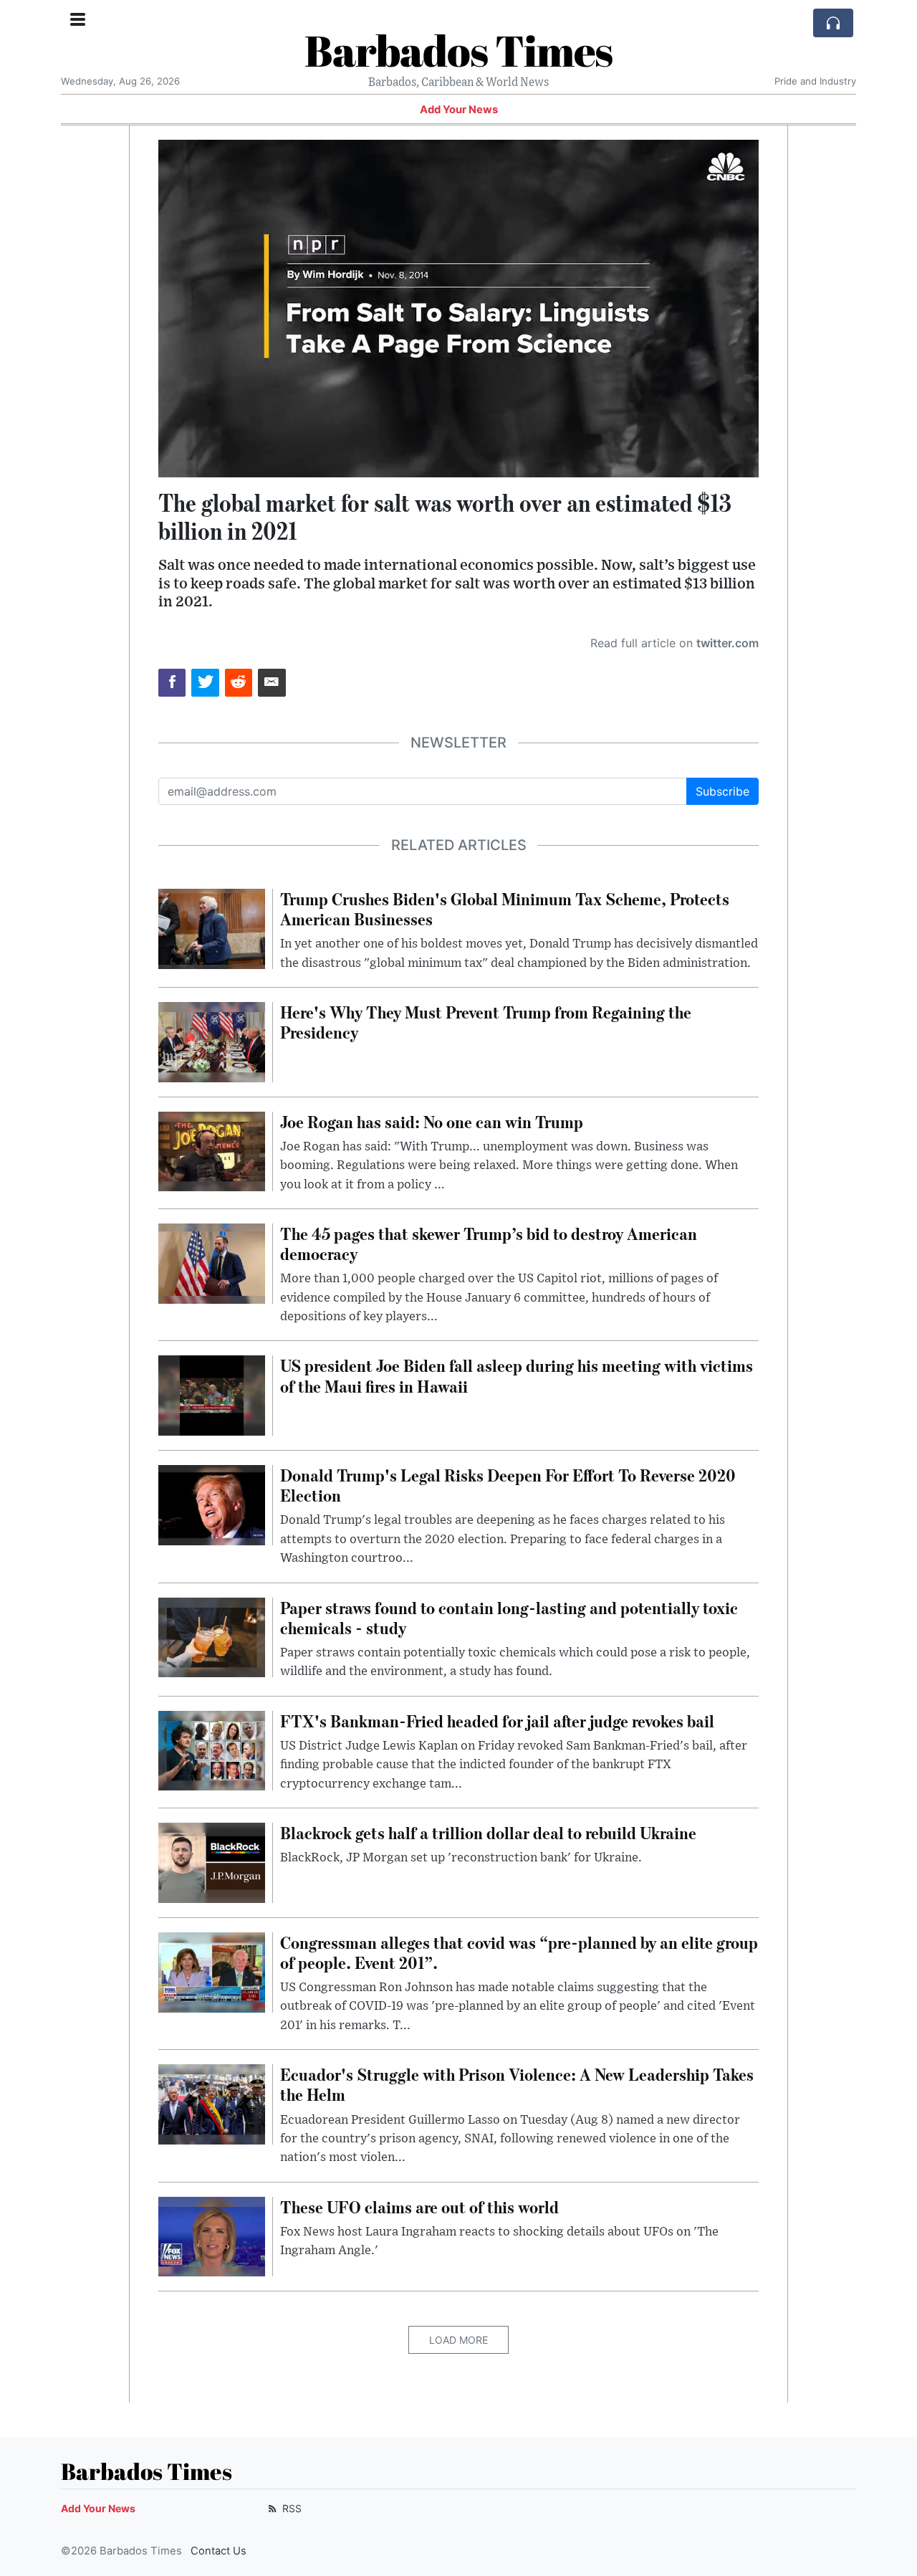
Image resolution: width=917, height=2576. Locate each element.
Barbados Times (458, 50)
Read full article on (674, 643)
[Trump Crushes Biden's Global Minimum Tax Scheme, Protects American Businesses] (212, 927)
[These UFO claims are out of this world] (212, 2236)
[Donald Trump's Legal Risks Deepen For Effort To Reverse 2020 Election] (212, 1504)
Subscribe (722, 791)
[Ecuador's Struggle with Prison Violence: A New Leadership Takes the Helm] (212, 2103)
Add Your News (459, 110)
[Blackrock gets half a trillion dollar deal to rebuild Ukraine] (212, 1861)
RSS (291, 2508)
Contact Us (219, 2551)
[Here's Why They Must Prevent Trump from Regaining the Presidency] (212, 1041)
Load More (458, 2340)
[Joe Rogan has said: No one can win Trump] (212, 1150)
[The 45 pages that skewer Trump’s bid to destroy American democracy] (212, 1262)
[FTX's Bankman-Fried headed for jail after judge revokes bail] (212, 1750)
